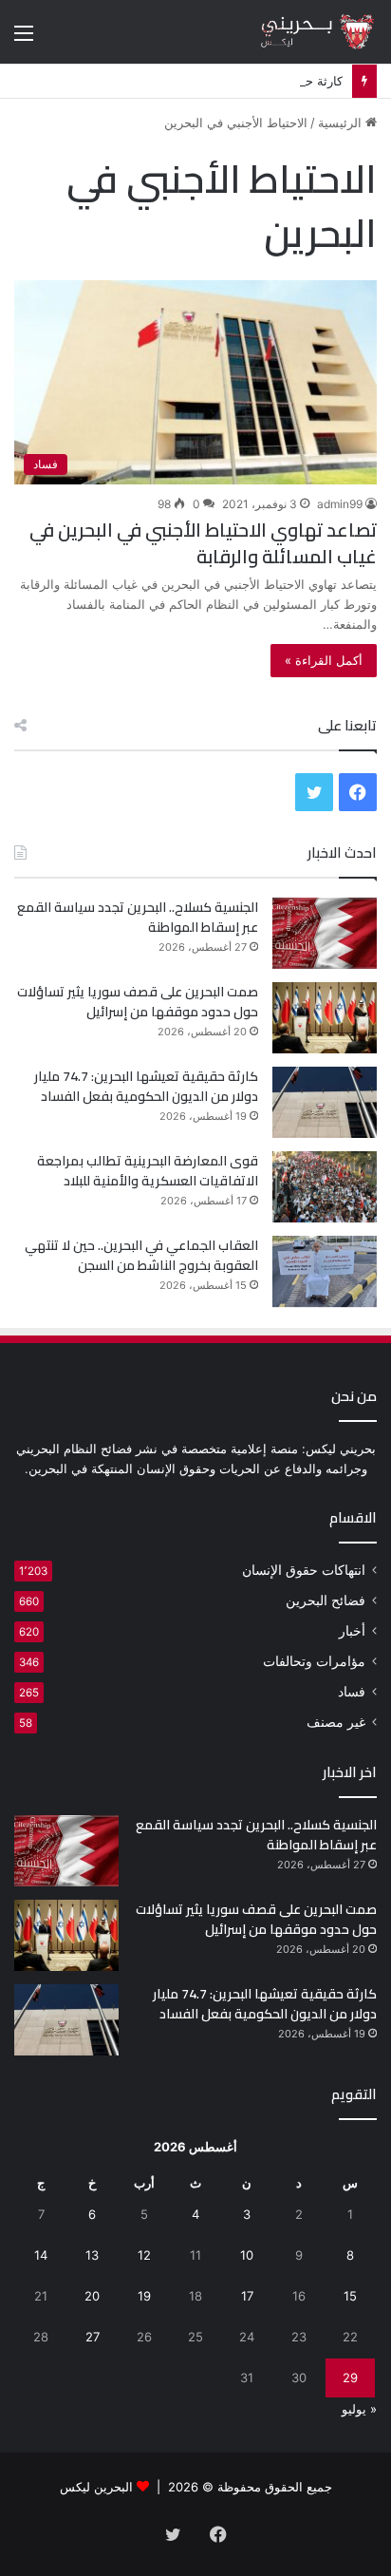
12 (144, 2255)
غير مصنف (336, 1722)
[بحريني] (301, 32)
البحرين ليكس (96, 2487)
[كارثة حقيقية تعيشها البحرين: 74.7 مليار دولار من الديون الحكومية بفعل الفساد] (325, 1102)
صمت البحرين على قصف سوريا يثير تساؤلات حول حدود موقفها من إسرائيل (138, 1002)
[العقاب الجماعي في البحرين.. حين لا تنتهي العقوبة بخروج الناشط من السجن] (325, 1271)
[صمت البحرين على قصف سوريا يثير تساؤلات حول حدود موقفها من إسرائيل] (325, 1018)
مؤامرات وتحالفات (314, 1661)
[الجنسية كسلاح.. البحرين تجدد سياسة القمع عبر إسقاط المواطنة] (325, 933)
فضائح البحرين (326, 1601)
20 (92, 2296)
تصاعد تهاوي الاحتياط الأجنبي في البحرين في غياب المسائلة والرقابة (203, 543)
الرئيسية (342, 123)
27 (93, 2337)
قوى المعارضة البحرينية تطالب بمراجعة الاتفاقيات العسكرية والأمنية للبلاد (148, 1171)
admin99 (340, 504)
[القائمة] (24, 39)
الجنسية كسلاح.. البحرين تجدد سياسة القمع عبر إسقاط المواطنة (138, 917)
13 (92, 2255)
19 (144, 2296)
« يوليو (359, 2409)
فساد (352, 1692)
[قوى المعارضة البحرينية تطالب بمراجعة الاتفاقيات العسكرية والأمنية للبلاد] (325, 1187)
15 (350, 2296)
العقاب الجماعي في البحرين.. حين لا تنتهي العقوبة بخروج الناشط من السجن (141, 1255)
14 (41, 2255)
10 (247, 2255)
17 (247, 2296)
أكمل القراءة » (324, 660)
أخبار (352, 1631)
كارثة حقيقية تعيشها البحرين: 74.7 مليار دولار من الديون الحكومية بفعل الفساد (146, 1086)
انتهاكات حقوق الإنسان (304, 1570)
